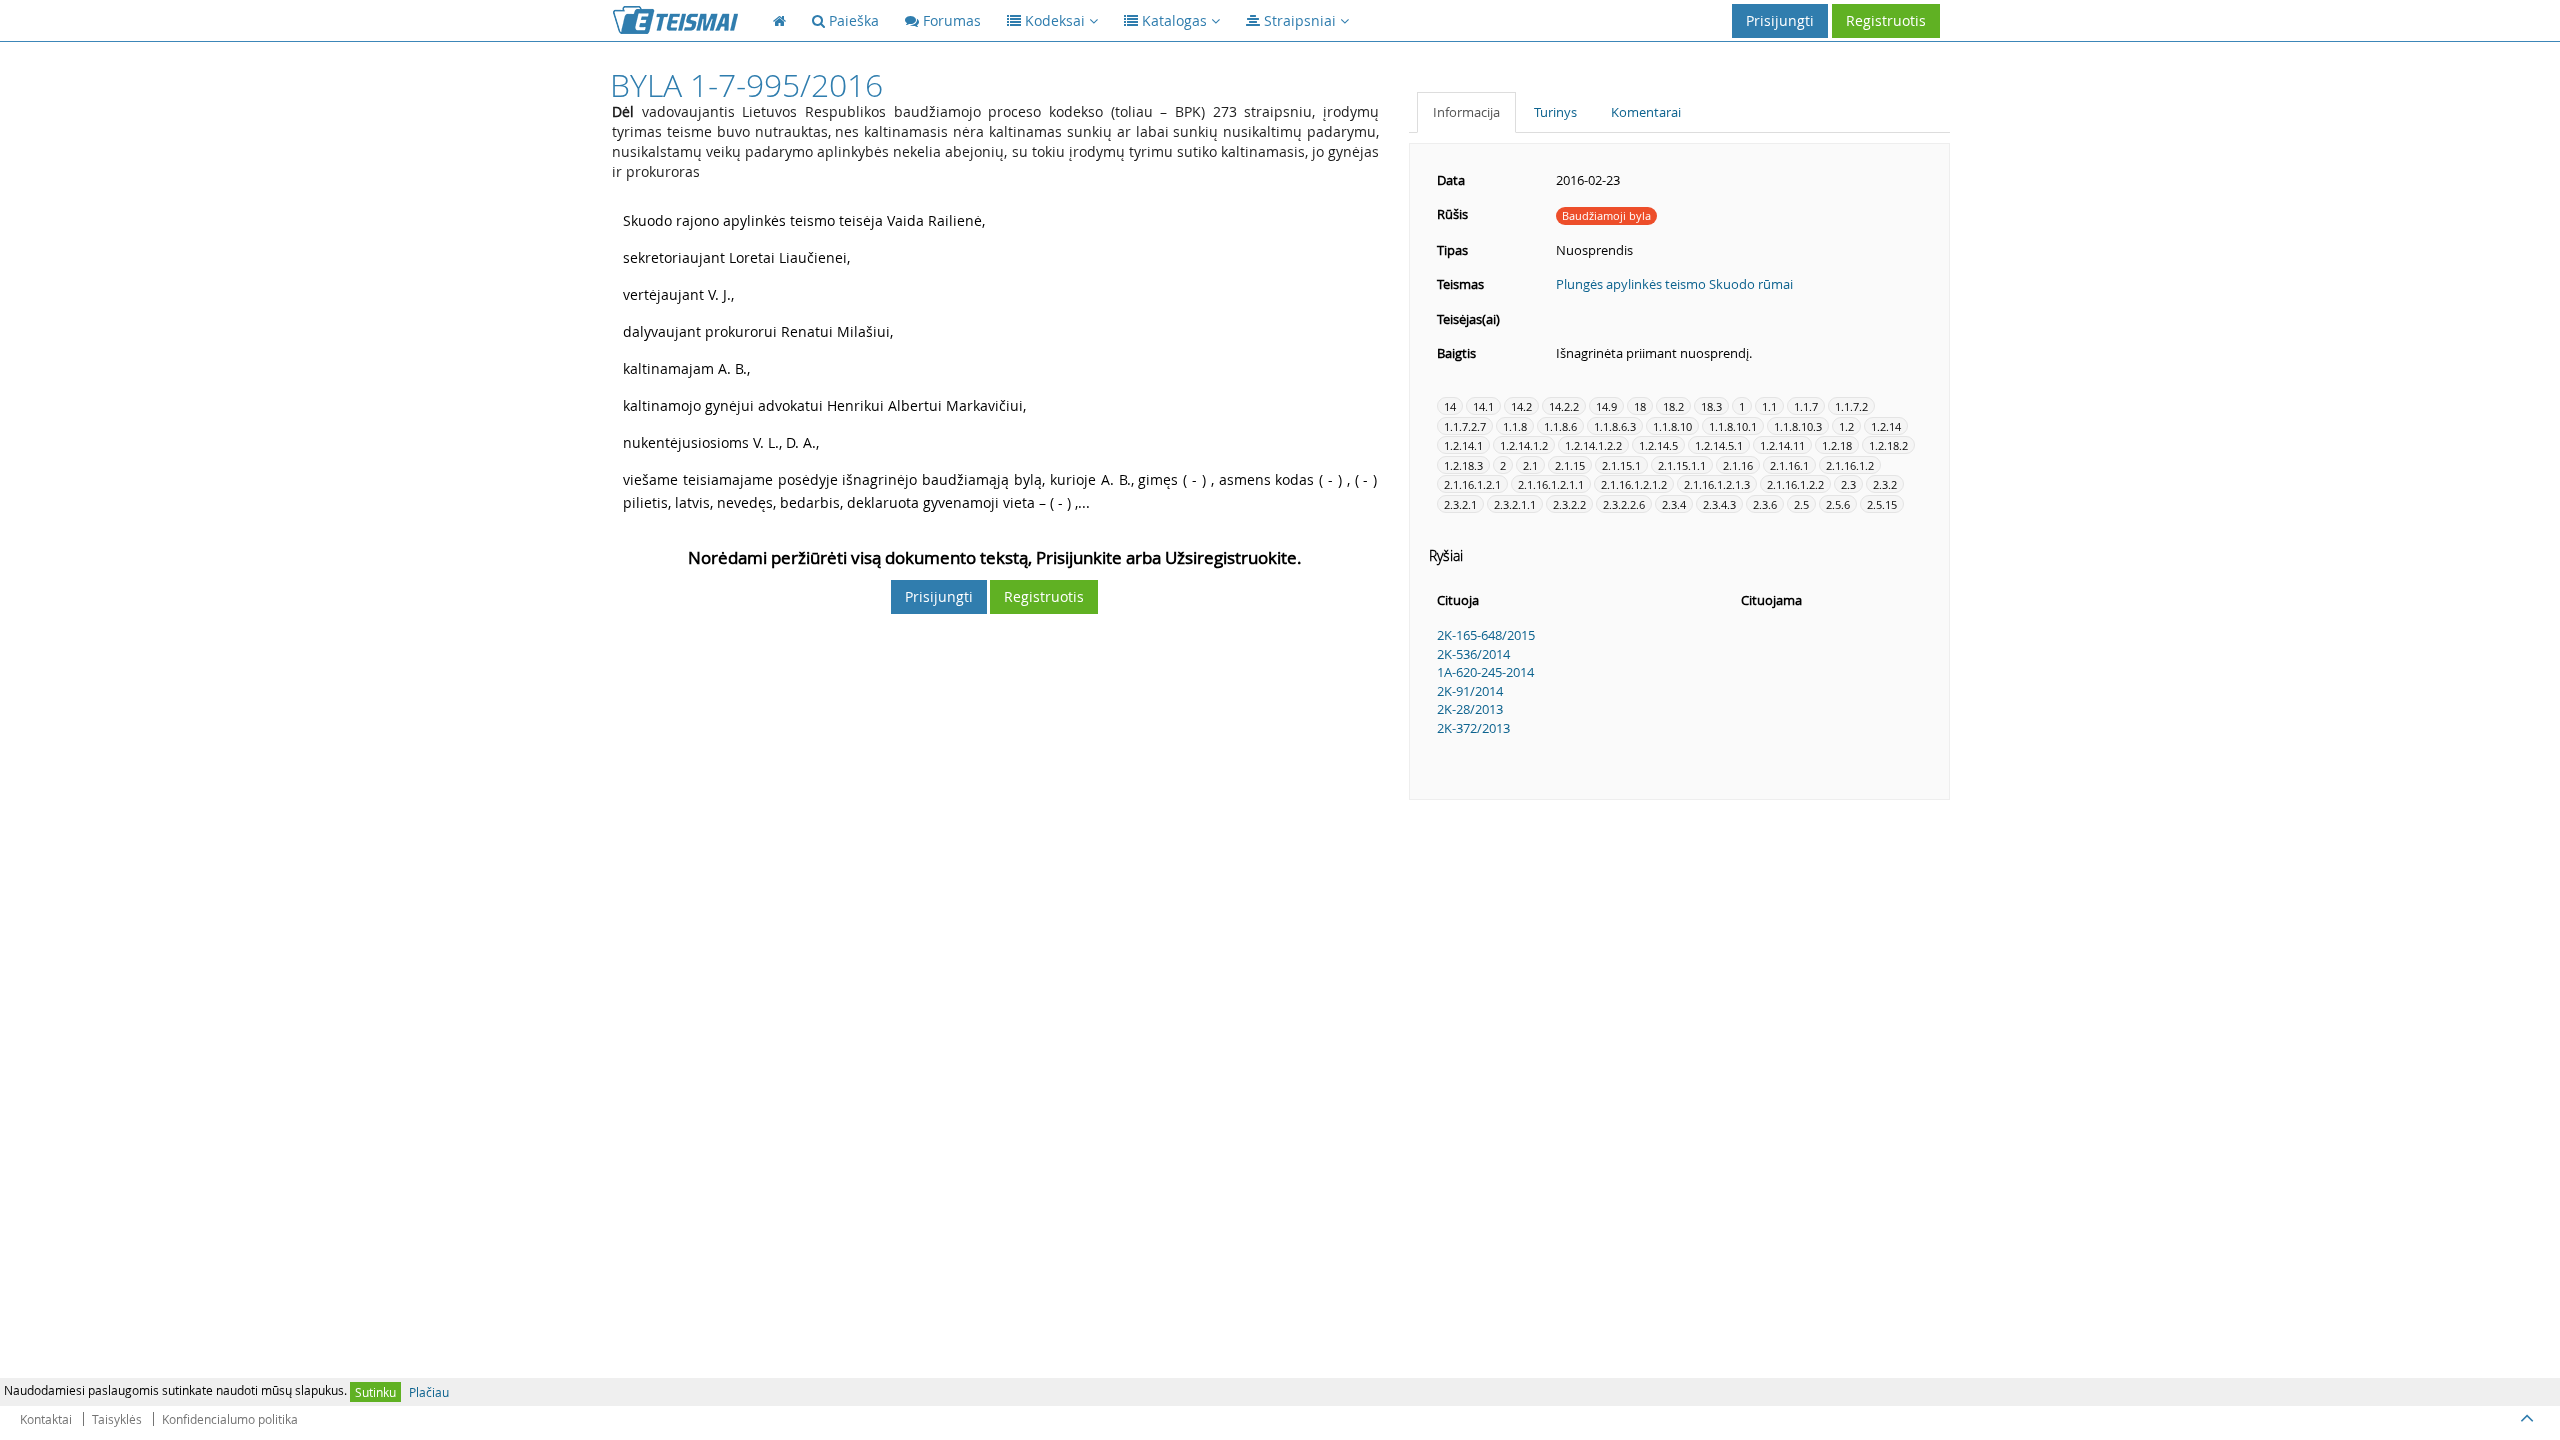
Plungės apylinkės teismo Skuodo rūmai (1674, 284)
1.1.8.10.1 (1733, 426)
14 (1450, 406)
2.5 (1801, 504)
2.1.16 (1738, 465)
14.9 (1606, 406)
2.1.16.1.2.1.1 (1551, 484)
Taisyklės (117, 1419)
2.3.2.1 (1460, 504)
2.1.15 (1570, 465)
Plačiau (429, 1392)
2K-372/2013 (1473, 728)
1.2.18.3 (1463, 465)
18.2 (1673, 406)
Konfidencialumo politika (230, 1419)
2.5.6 (1838, 504)
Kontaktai (46, 1419)
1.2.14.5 (1658, 445)
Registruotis (1886, 20)
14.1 (1483, 406)
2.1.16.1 (1789, 465)
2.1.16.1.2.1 (1472, 484)
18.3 (1711, 406)
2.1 (1530, 465)
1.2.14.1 (1463, 445)
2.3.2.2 (1569, 504)
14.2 (1521, 406)
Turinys (1555, 112)
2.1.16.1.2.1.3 (1717, 484)
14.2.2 (1564, 406)
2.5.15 (1882, 504)
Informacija (1466, 112)
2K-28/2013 (1470, 709)
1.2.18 (1837, 445)
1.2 (1846, 426)
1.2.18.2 (1888, 445)
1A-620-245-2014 (1485, 672)
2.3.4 (1674, 504)
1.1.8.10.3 (1798, 426)
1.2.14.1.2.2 (1593, 445)
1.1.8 (1515, 426)
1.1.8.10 (1672, 426)
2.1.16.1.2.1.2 (1634, 484)
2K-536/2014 (1473, 654)
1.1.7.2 (1851, 406)
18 (1640, 406)
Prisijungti (1780, 20)
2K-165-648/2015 (1486, 635)
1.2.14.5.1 (1719, 445)
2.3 (1848, 484)
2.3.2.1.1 (1515, 504)
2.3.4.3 (1719, 504)
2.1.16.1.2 (1850, 465)
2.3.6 (1765, 504)
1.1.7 (1806, 406)
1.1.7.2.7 (1465, 426)
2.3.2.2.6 (1624, 504)
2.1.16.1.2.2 (1795, 484)
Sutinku (375, 1392)
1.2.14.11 (1782, 445)
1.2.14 (1886, 426)
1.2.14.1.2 (1524, 445)
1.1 (1769, 406)
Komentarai (1646, 112)
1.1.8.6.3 (1615, 426)
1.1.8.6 (1560, 426)
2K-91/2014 (1470, 691)
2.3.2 (1885, 484)
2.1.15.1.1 (1682, 465)
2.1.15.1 (1621, 465)
